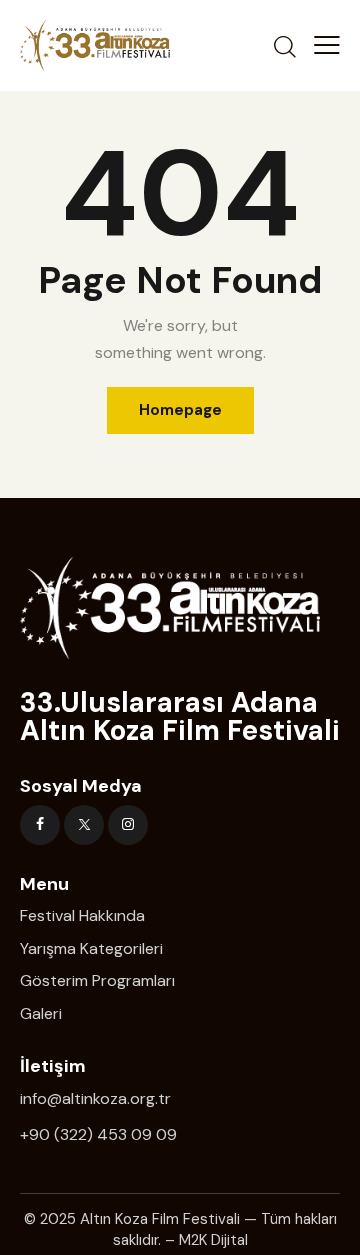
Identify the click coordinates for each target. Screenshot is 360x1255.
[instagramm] (128, 825)
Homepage (180, 410)
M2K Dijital (213, 1240)
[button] (327, 45)
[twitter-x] (84, 825)
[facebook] (40, 825)
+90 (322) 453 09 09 (98, 1134)
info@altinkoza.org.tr (95, 1098)
